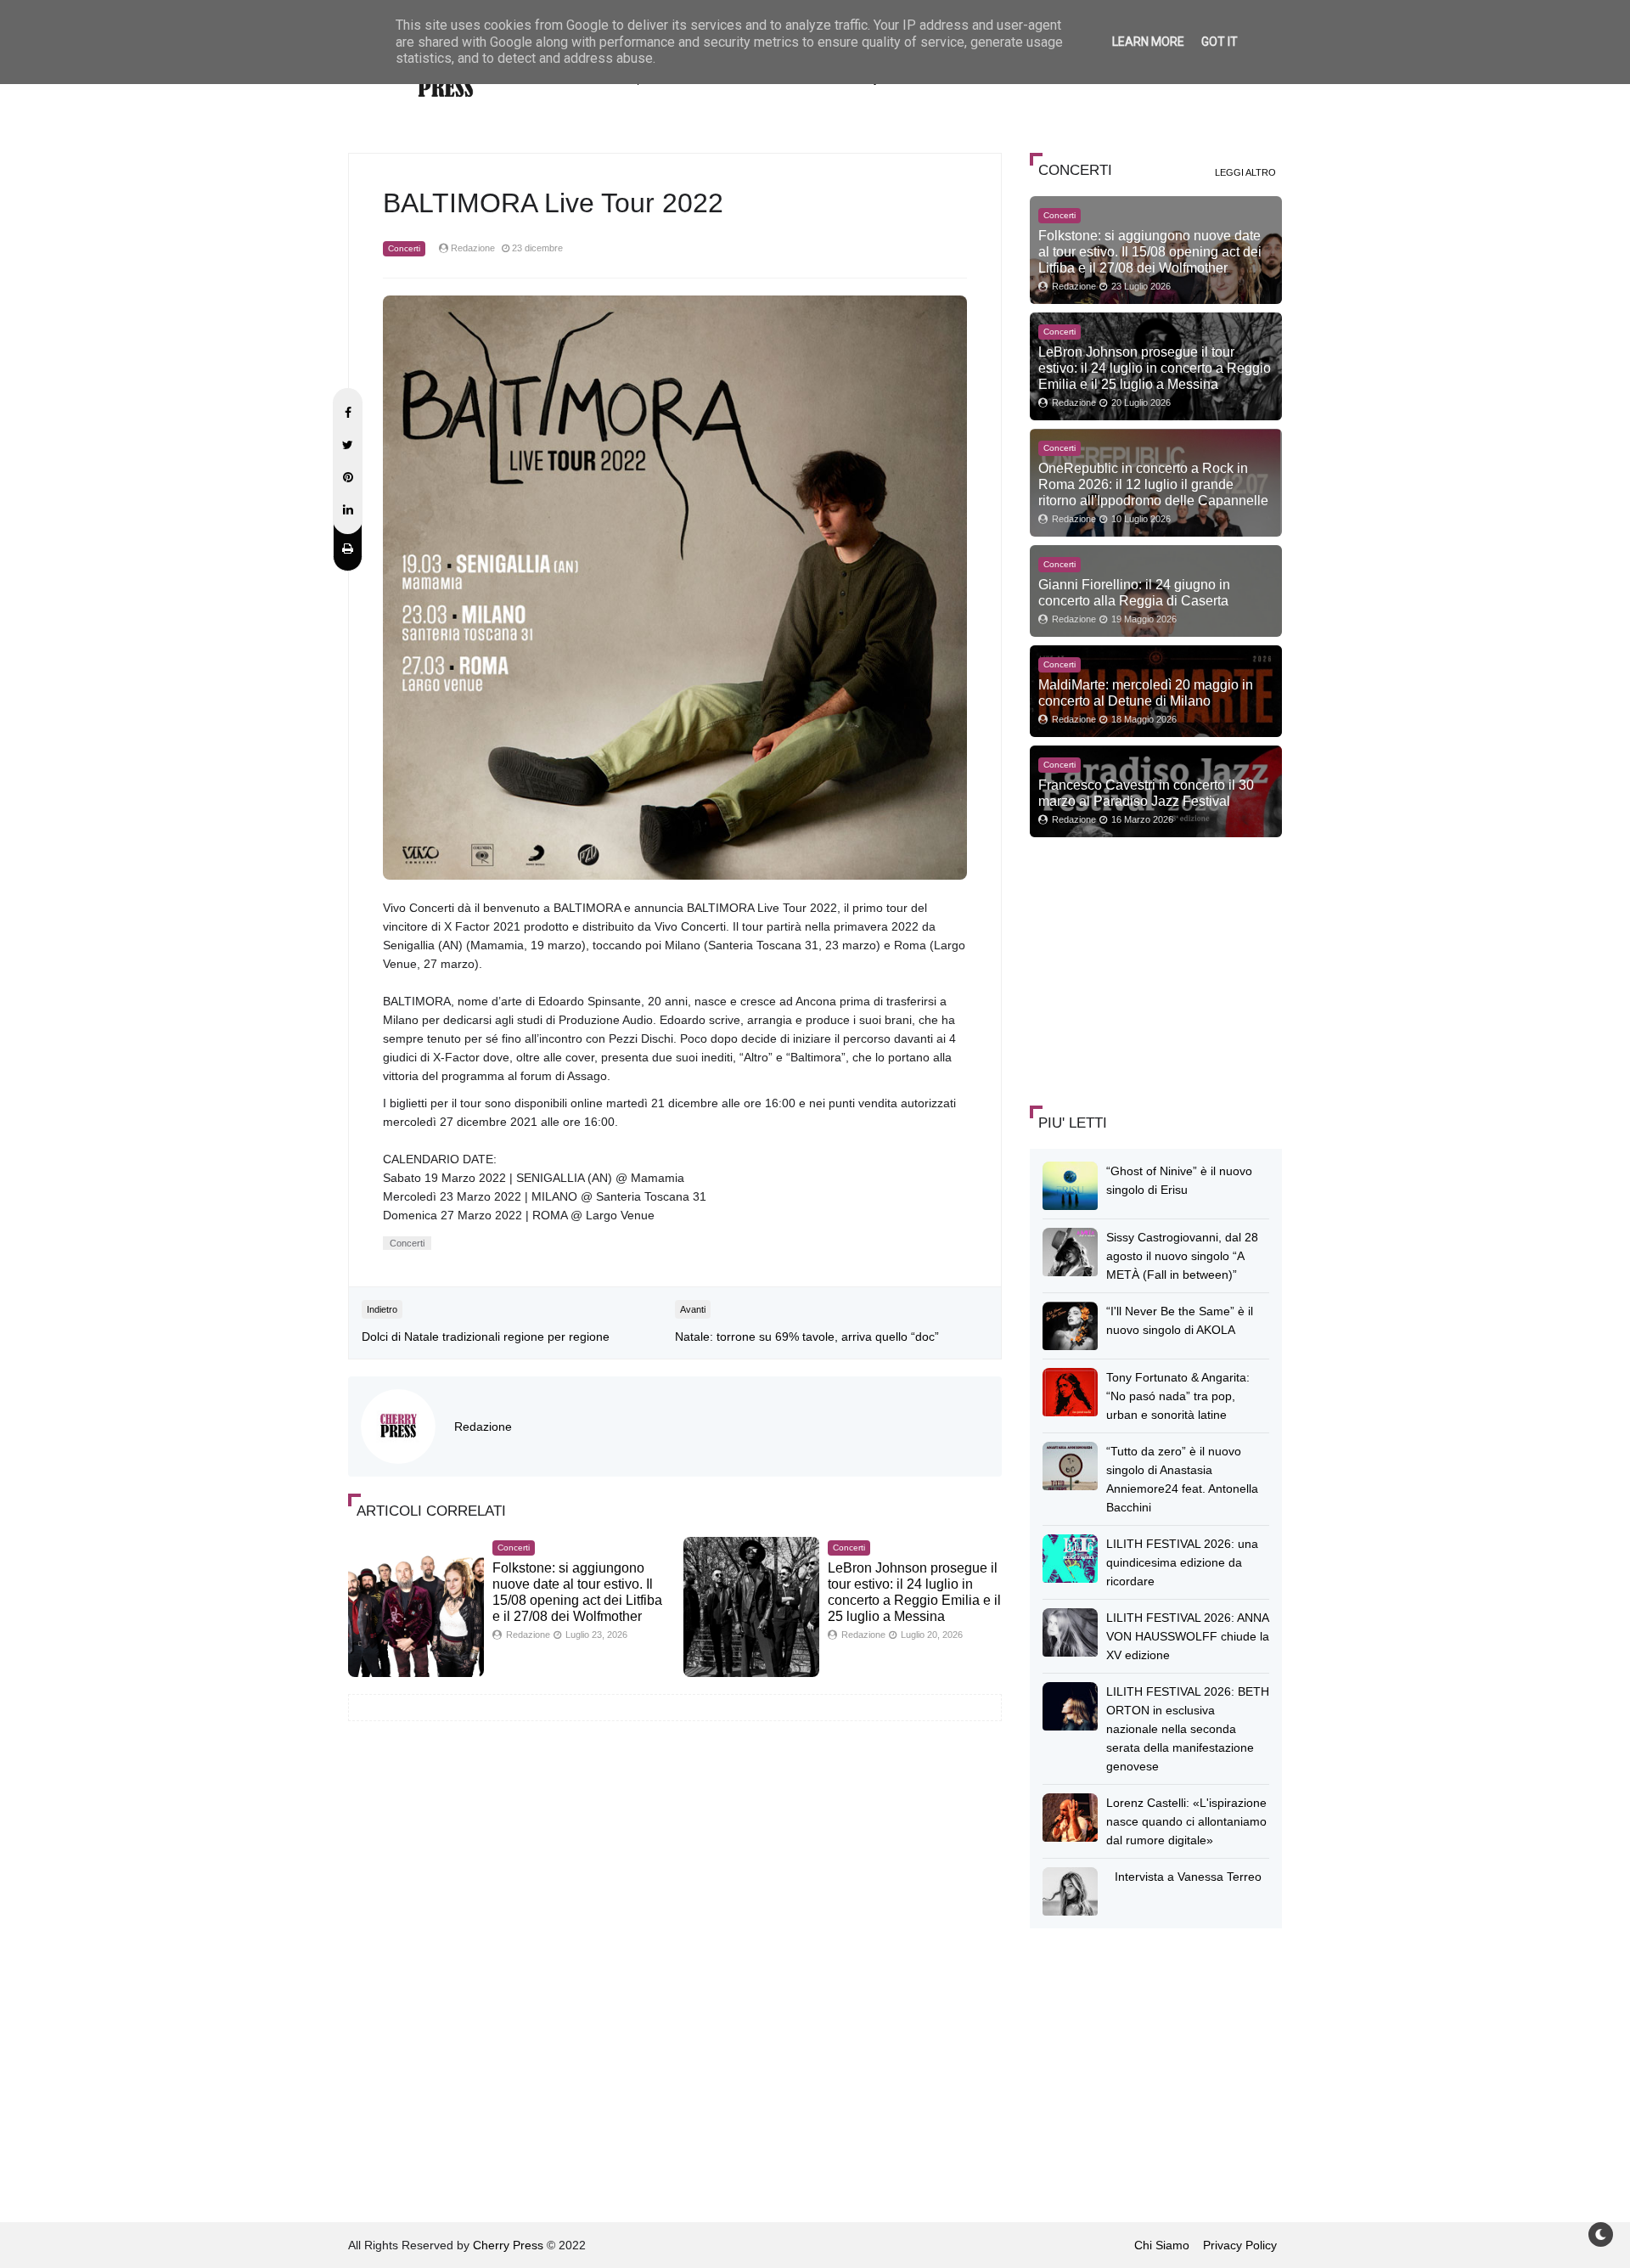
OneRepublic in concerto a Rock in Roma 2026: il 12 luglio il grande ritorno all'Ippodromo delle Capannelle (1153, 484)
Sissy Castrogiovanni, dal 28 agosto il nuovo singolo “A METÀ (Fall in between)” (1182, 1256)
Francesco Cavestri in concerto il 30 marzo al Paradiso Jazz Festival (1146, 793)
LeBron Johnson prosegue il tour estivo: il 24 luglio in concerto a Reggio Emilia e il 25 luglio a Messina (1155, 368)
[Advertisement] (1157, 969)
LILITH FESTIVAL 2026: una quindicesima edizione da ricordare (1182, 1562)
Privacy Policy (1240, 2245)
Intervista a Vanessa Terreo (1188, 1877)
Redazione (483, 1427)
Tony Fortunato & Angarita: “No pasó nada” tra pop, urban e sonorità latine (1178, 1396)
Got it (1220, 42)
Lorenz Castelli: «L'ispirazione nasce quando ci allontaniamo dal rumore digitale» (1186, 1821)
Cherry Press (508, 2245)
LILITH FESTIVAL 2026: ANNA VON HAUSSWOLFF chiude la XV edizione (1188, 1636)
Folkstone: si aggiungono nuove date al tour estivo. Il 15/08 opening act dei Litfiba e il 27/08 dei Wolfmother (1150, 251)
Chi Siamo (1162, 2245)
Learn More (1148, 42)
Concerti (404, 248)
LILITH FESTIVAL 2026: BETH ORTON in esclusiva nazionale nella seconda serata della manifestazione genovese (1188, 1729)
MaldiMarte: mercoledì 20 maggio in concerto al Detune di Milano (1146, 692)
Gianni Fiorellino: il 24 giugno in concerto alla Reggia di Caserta (1134, 592)
